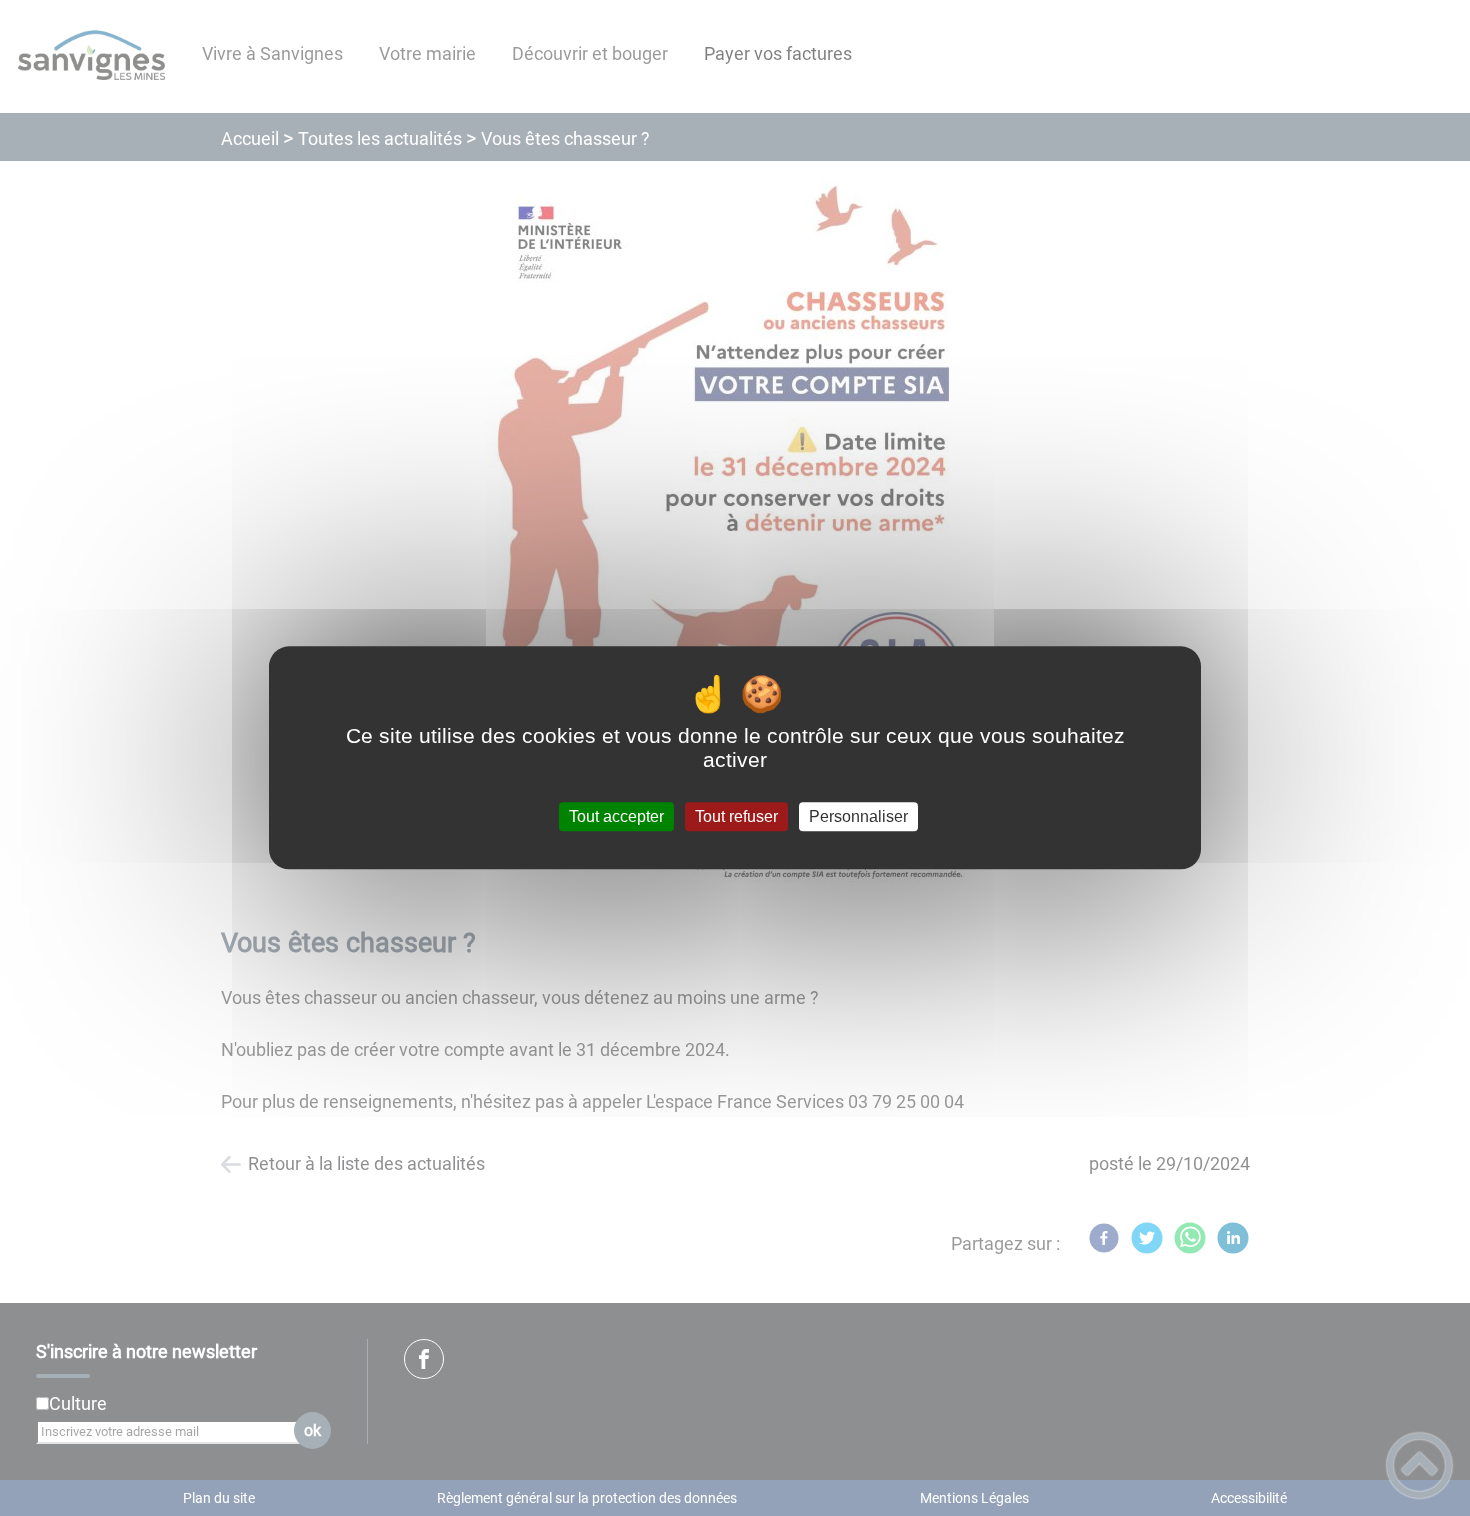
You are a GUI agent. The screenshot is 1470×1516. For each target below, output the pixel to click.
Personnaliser (858, 816)
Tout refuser (736, 816)
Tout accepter (616, 816)
